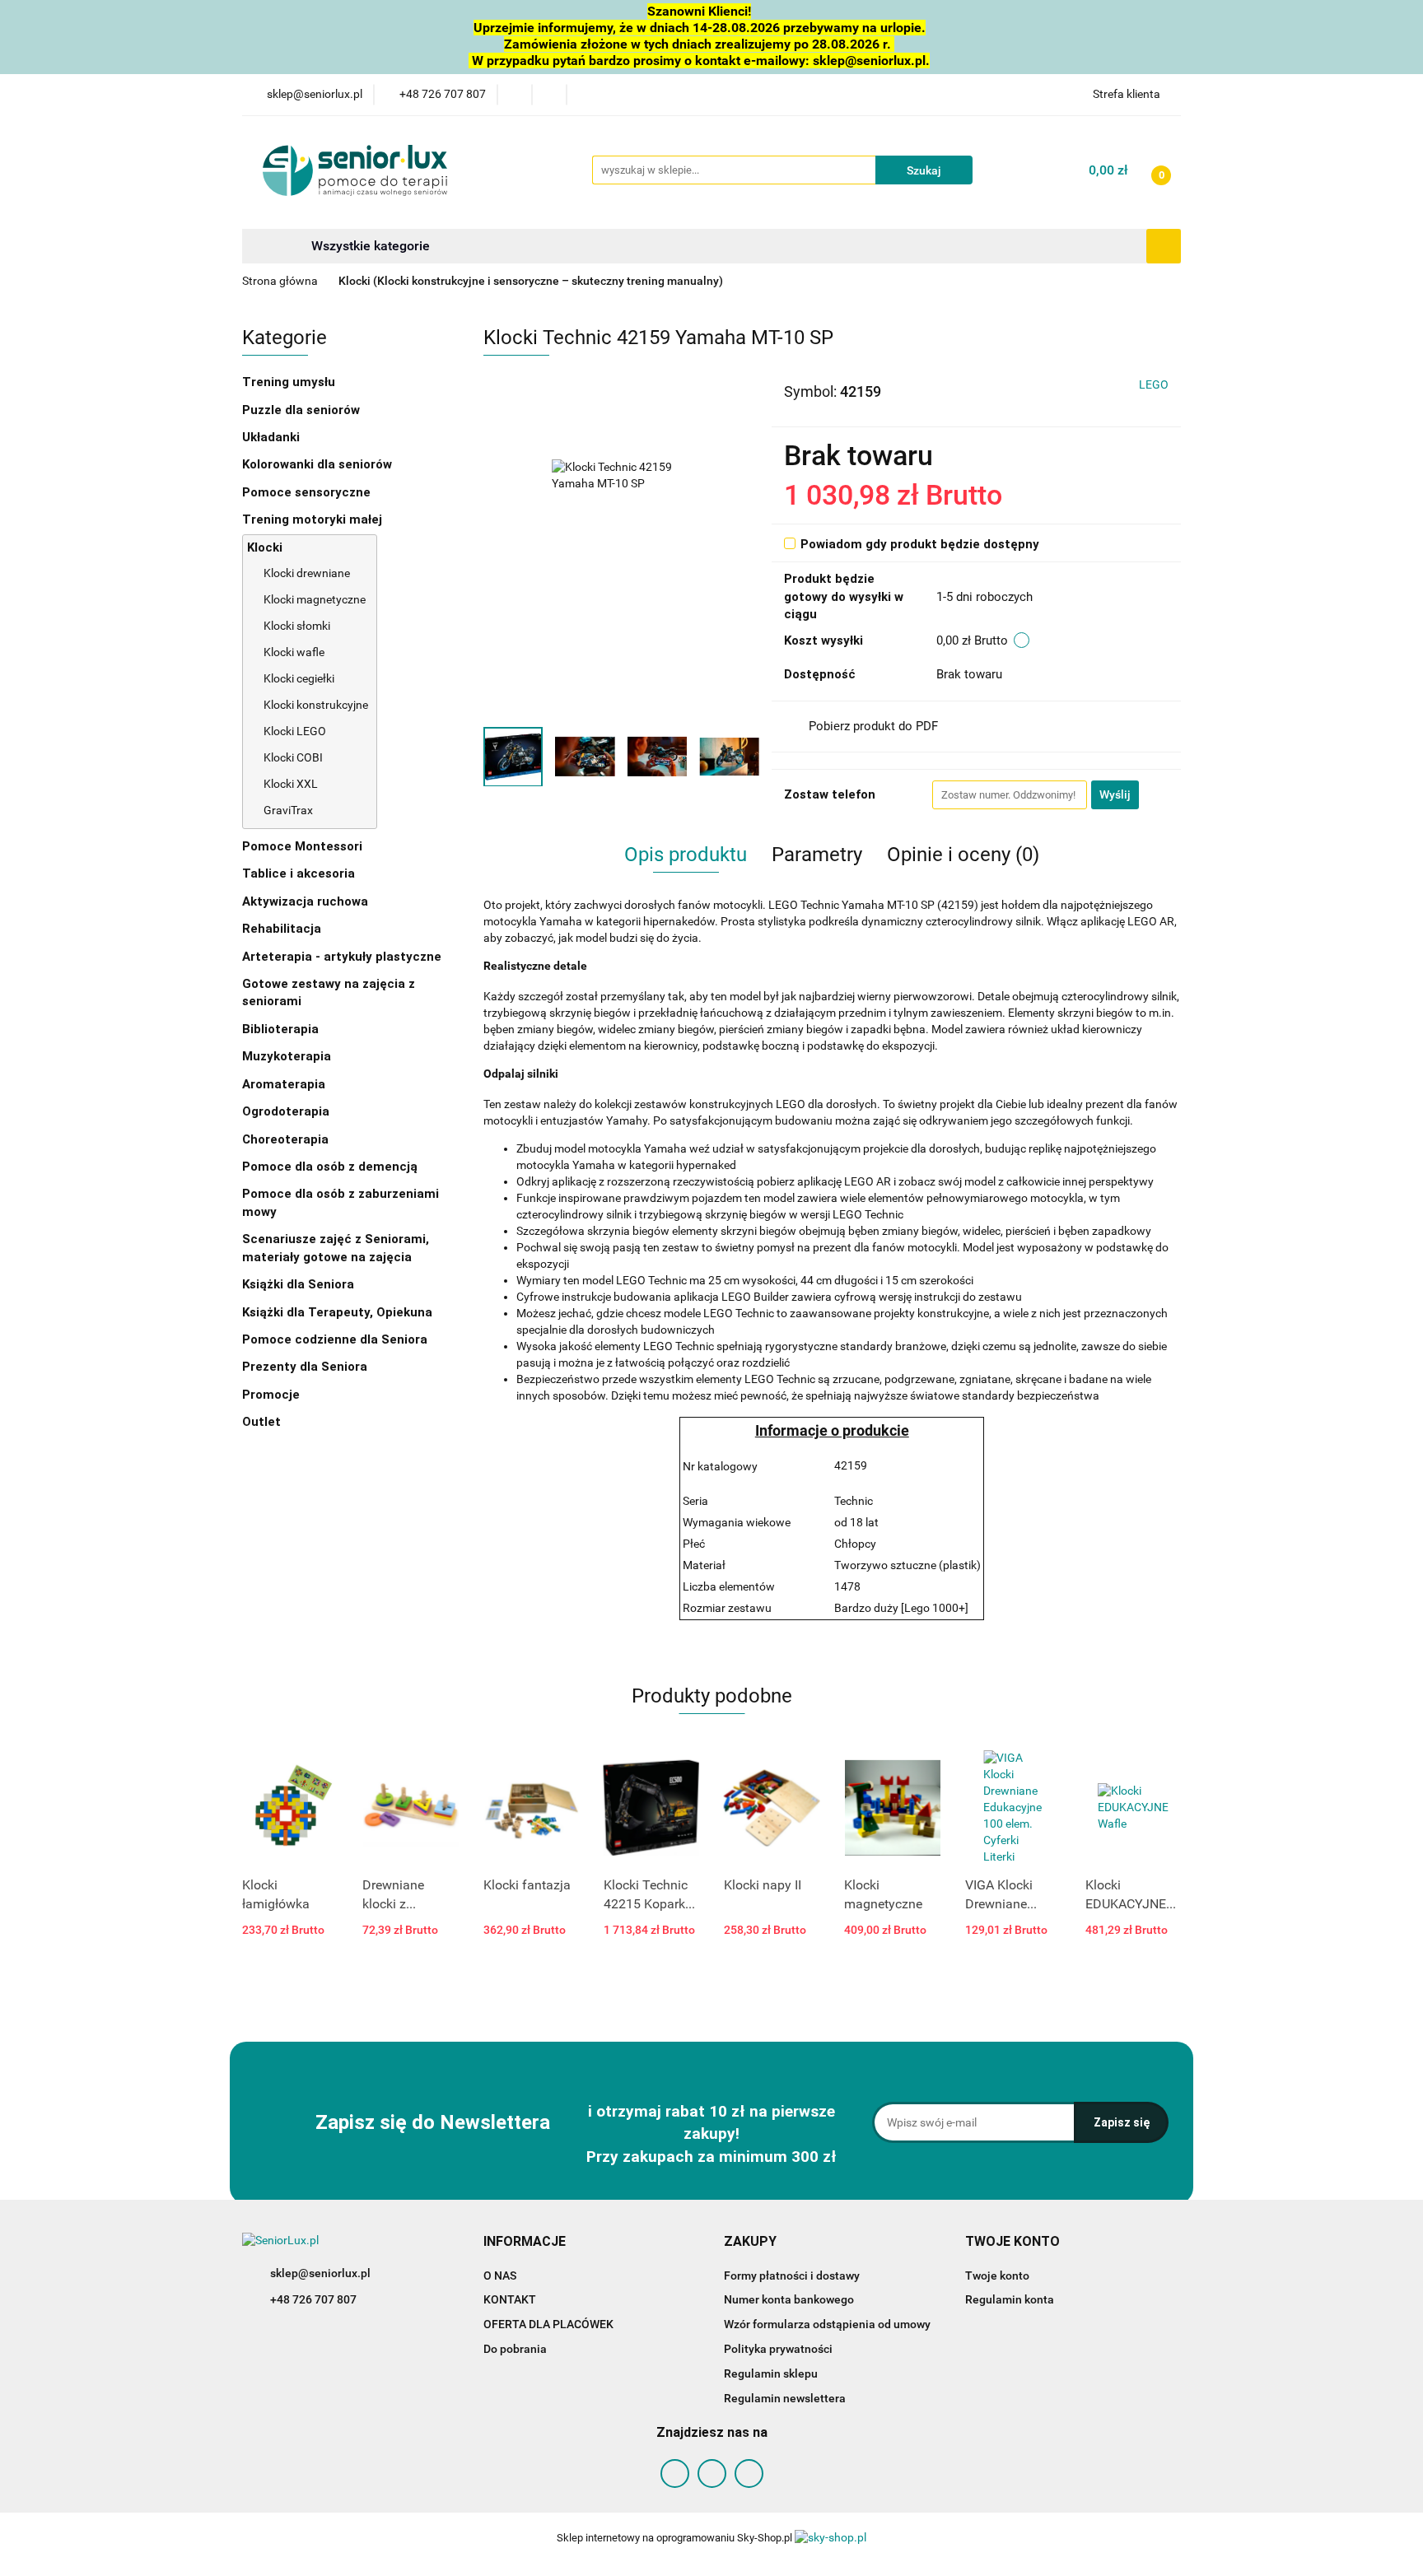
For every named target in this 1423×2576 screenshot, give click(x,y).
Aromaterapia (284, 1084)
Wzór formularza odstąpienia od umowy (827, 2324)
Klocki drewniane (307, 573)
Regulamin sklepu (771, 2373)
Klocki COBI (293, 757)
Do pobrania (515, 2349)
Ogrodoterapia (286, 1111)
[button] (525, 2242)
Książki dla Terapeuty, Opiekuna (337, 1312)
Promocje (271, 1395)
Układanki (271, 437)
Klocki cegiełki (299, 678)
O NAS (500, 2276)
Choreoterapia (285, 1139)
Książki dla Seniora (300, 1284)
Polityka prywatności (778, 2349)
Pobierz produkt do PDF (873, 726)
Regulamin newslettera (785, 2398)
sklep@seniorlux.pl (320, 2273)
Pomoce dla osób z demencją (331, 1167)
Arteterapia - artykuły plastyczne (343, 957)
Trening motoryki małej (312, 519)
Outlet (261, 1422)
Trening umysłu (290, 382)
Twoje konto (997, 2276)
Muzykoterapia (288, 1056)
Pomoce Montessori (302, 846)
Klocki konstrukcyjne (316, 705)
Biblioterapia (280, 1029)
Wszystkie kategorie (369, 246)
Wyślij (1115, 794)
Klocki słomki (297, 626)
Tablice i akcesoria (299, 873)
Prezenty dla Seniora (306, 1367)
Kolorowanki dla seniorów (319, 464)
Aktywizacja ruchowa (307, 901)
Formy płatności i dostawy (792, 2276)
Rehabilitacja (283, 929)
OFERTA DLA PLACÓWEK (548, 2324)
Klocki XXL (291, 784)
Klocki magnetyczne (315, 599)
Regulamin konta (1010, 2299)
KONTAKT (510, 2299)
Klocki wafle (294, 652)
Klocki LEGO (295, 731)
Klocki (266, 547)
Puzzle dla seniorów (303, 410)
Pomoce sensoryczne (308, 492)
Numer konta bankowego (789, 2299)
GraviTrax (288, 810)
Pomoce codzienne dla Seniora (335, 1339)
